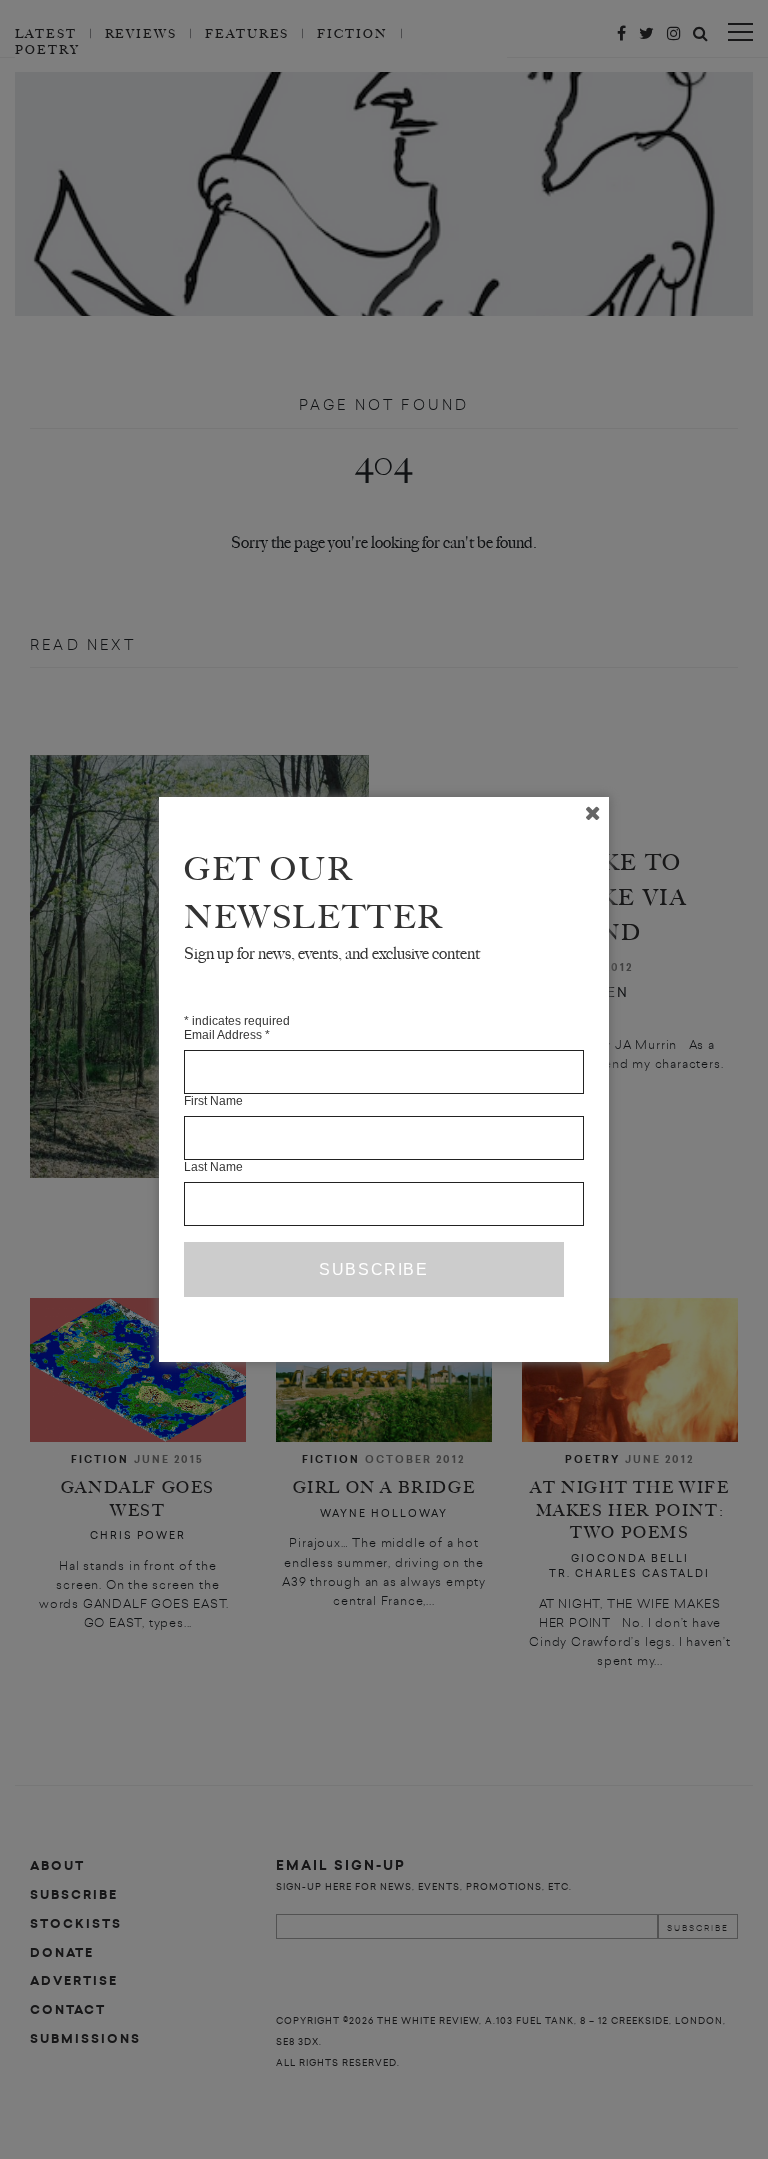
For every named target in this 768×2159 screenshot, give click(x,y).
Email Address (227, 1035)
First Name (213, 1101)
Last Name (213, 1167)
